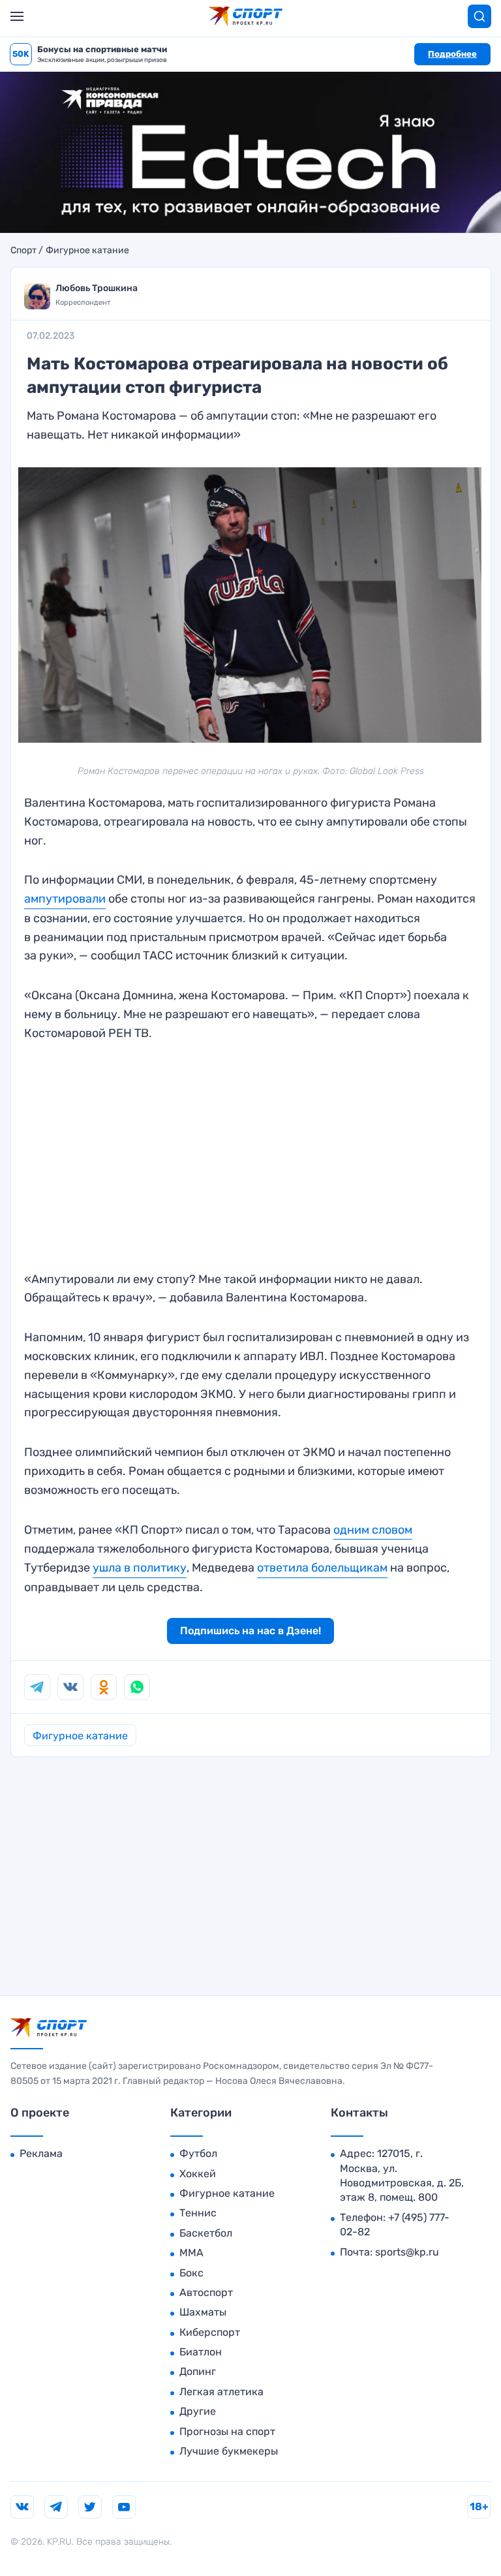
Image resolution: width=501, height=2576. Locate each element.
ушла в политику (140, 1568)
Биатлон (201, 2352)
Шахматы (203, 2312)
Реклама (41, 2153)
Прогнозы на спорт (227, 2431)
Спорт (23, 251)
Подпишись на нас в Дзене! (250, 1631)
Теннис (198, 2213)
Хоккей (198, 2174)
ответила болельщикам (322, 1568)
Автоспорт (206, 2292)
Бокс (191, 2273)
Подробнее (452, 54)
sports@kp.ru (407, 2252)
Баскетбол (206, 2233)
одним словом (373, 1530)
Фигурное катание (87, 251)
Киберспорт (210, 2332)
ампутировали (65, 899)
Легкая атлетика (221, 2392)
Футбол (198, 2153)
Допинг (198, 2371)
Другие (198, 2411)
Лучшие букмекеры (229, 2451)
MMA (191, 2253)
